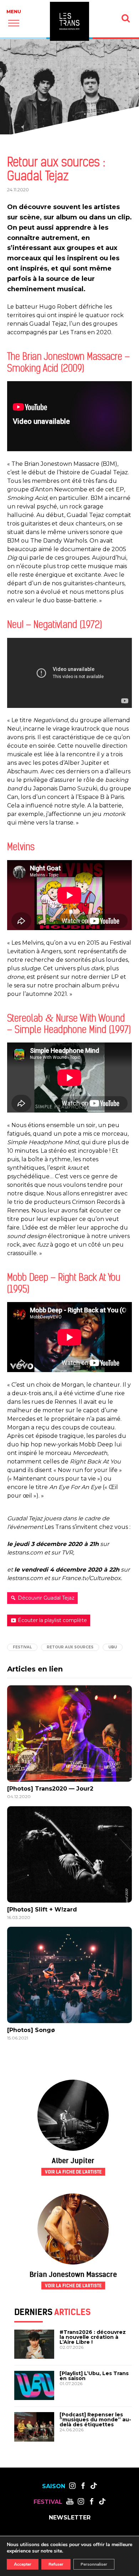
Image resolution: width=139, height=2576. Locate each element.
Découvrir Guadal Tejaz (46, 1598)
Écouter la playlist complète (52, 1620)
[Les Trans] (69, 21)
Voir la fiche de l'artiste (73, 2172)
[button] (14, 23)
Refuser (56, 2564)
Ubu (113, 1647)
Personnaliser (94, 2564)
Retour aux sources (70, 1647)
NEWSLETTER (70, 2517)
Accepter (23, 2564)
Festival (22, 1647)
